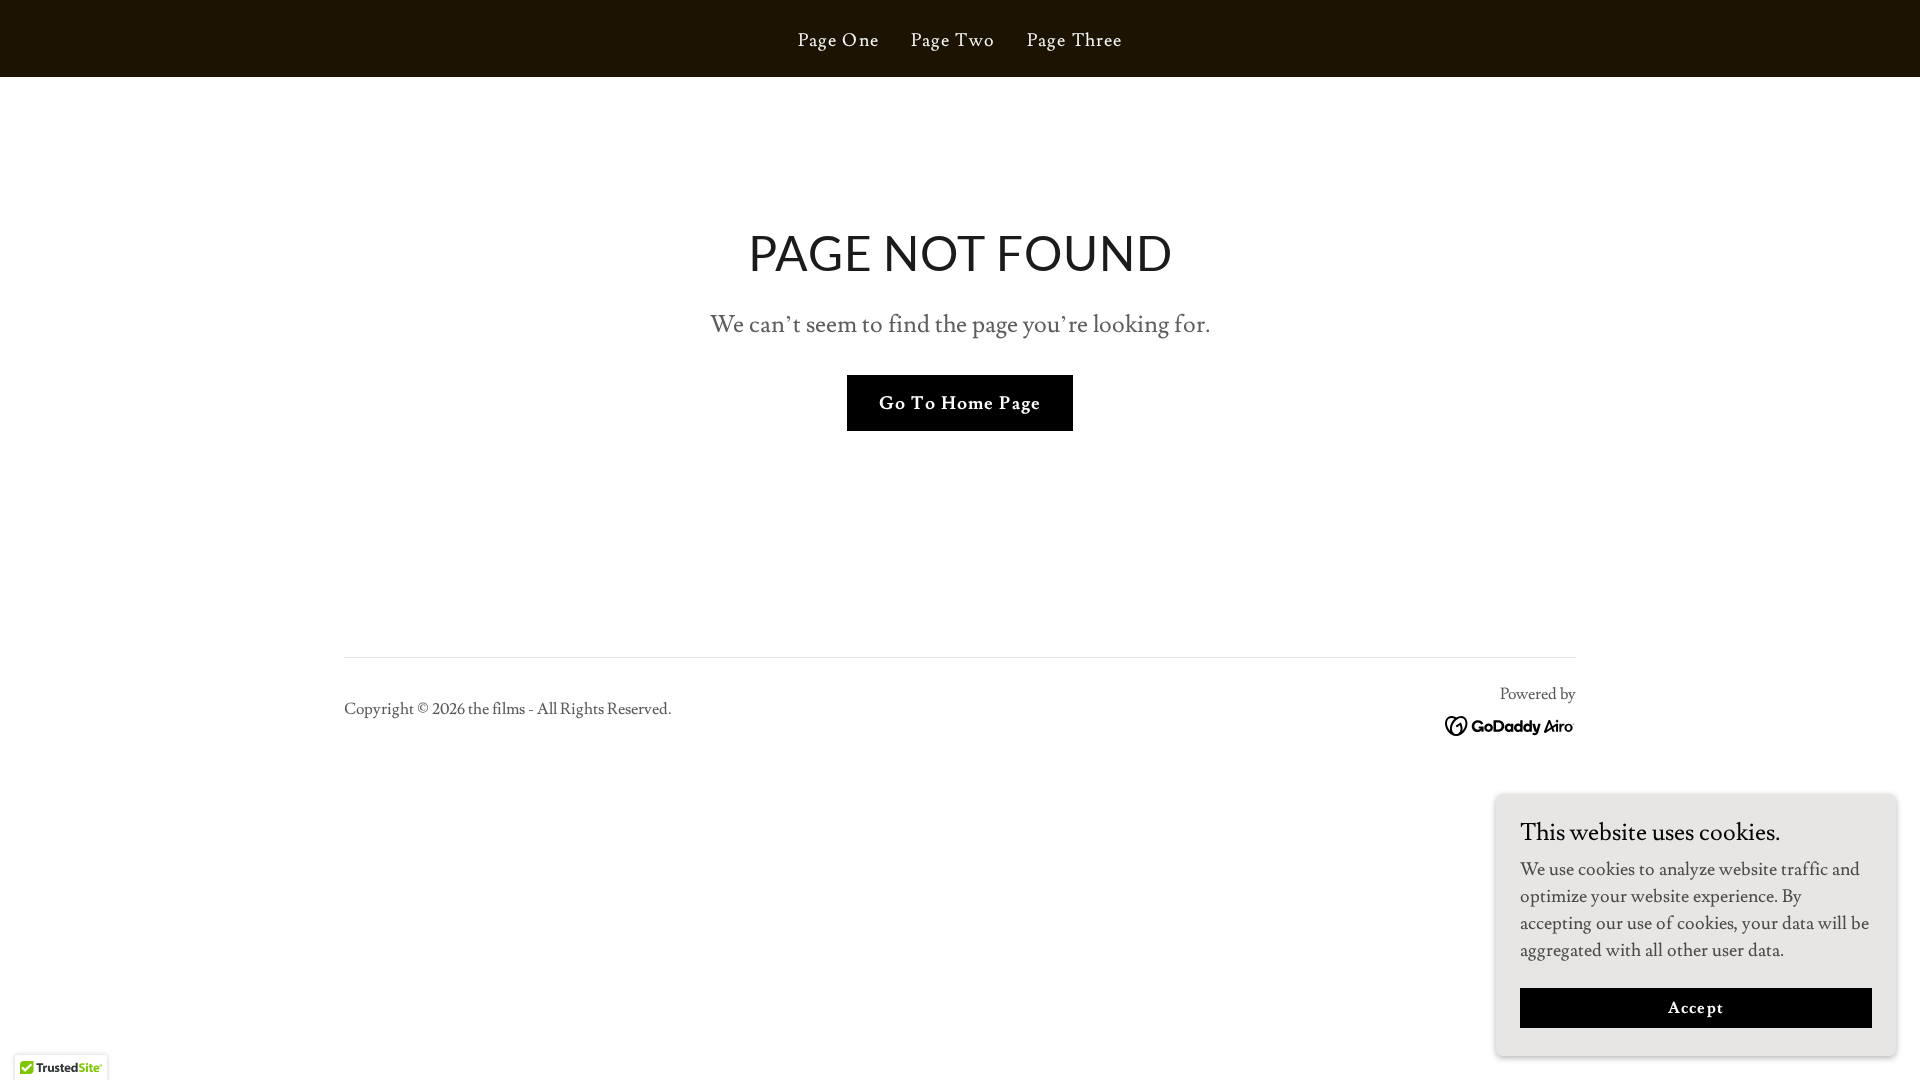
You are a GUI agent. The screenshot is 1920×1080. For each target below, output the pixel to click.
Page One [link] (838, 40)
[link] (1510, 721)
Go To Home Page (960, 403)
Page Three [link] (1074, 40)
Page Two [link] (953, 40)
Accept (1695, 1008)
